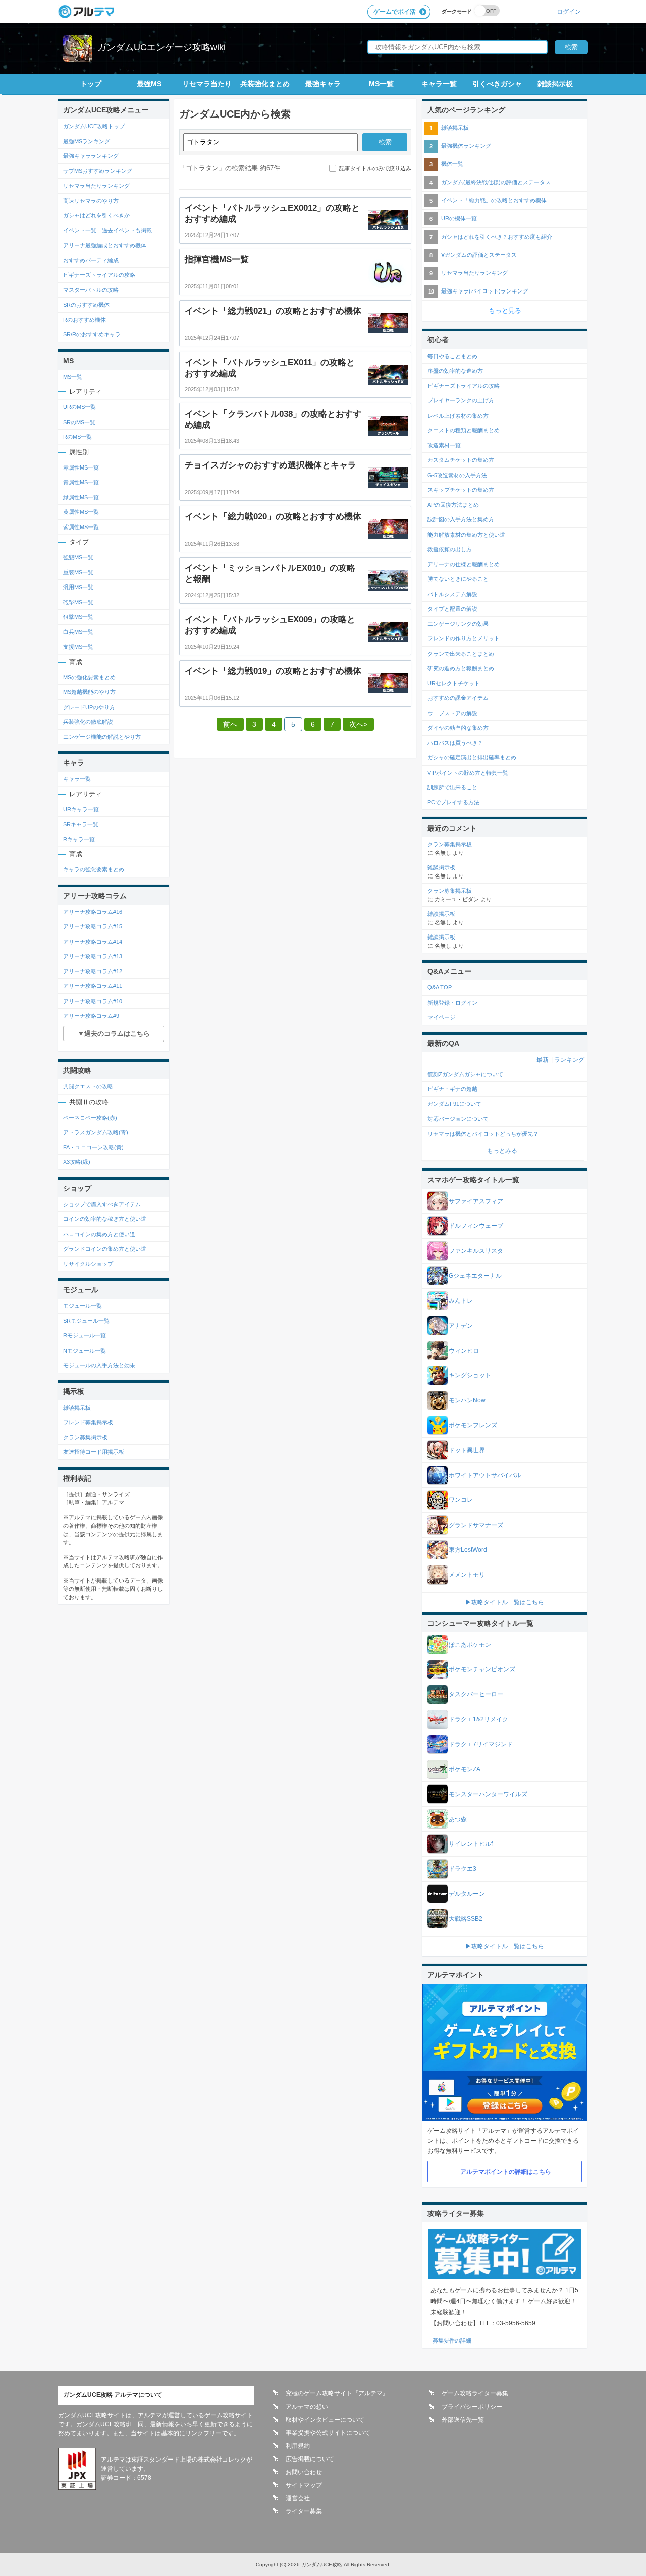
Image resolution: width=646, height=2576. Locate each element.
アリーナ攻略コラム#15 (93, 926)
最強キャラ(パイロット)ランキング (485, 291)
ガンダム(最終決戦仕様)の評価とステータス (496, 182)
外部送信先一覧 (463, 2420)
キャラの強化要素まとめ (94, 869)
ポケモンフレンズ (473, 1425)
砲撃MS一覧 (78, 602)
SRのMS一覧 (79, 422)
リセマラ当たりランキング (96, 186)
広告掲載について (310, 2459)
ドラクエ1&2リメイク (478, 1719)
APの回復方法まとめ (453, 505)
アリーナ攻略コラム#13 (93, 956)
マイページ (441, 1017)
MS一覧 (381, 84)
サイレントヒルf (471, 1844)
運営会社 (298, 2498)
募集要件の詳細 (452, 2340)
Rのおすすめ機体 (85, 320)
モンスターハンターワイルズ (488, 1794)
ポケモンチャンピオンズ (482, 1669)
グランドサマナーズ (476, 1525)
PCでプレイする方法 (453, 802)
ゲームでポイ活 (395, 12)
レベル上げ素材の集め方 (458, 416)
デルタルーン (467, 1894)
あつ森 (458, 1819)
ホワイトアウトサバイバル (485, 1475)
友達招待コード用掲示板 (94, 1452)
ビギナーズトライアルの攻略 (99, 275)
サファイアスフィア (476, 1201)
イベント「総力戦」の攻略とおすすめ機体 (494, 200)
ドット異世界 (467, 1450)
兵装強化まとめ (265, 84)
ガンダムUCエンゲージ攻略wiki (161, 47)
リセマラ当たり (207, 84)
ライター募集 (304, 2511)
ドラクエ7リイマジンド (481, 1744)
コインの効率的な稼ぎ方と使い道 (105, 1219)
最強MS (149, 84)
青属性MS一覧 (81, 482)
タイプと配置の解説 (452, 609)
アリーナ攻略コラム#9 (91, 1016)
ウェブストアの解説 (452, 713)
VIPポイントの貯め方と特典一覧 (468, 773)
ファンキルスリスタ (476, 1251)
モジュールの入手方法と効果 (99, 1365)
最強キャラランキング (91, 156)
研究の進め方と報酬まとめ (461, 668)
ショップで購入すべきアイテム (102, 1204)
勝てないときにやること (458, 579)
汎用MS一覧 (78, 587)
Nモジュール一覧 (85, 1351)
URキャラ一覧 (81, 809)
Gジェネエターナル (475, 1276)
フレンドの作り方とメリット (464, 638)
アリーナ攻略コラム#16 (93, 912)
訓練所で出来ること (452, 787)
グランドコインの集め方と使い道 (105, 1249)
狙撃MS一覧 (78, 617)
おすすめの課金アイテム (458, 698)
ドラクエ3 (463, 1869)
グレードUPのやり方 (89, 707)
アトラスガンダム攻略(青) (96, 1132)
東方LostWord (468, 1550)
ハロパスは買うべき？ (455, 743)
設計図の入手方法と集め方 (461, 519)
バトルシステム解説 (452, 594)
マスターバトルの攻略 (91, 290)
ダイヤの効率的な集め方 (458, 728)
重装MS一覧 (78, 572)
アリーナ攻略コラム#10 (93, 1001)
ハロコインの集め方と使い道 (99, 1234)
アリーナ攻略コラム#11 (93, 986)
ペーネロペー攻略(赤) (90, 1118)
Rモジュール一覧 (85, 1335)
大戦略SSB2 (466, 1919)
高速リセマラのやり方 (91, 201)
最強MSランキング (87, 141)
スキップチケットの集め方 (461, 490)
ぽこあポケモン (470, 1645)
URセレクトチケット (454, 683)
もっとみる (502, 1151)
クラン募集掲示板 (85, 1437)
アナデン (461, 1326)
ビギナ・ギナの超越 (452, 1089)
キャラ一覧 (439, 84)
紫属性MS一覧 (81, 527)
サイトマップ (304, 2485)
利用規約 (298, 2446)
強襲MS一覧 (78, 557)
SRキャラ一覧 (81, 824)
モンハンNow (467, 1400)
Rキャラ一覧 (79, 839)
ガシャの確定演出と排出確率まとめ (472, 757)
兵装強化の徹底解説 (88, 722)
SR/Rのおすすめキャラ (92, 334)
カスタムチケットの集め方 (461, 460)
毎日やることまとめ (452, 356)
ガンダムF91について (454, 1104)
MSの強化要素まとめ (89, 677)
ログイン (569, 11)
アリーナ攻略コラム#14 (93, 942)
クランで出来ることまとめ (461, 654)
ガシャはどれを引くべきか (96, 215)
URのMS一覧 (79, 407)
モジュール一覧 (83, 1306)
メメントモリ (467, 1575)
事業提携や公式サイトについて (328, 2433)
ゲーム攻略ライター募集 (475, 2393)
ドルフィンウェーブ (476, 1226)
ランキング (569, 1060)
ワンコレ (461, 1500)
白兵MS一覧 (78, 632)
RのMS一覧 (77, 437)
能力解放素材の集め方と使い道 (466, 535)
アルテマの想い (307, 2407)
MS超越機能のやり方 (89, 692)
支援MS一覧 (78, 647)
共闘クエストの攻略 (88, 1086)
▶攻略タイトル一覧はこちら (505, 1602)
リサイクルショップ (88, 1264)
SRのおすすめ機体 (86, 305)
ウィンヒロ (464, 1351)
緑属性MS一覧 (81, 497)
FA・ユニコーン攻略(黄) (93, 1147)
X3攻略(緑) (77, 1162)
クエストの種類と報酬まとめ (464, 430)
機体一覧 (452, 164)
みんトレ (461, 1301)
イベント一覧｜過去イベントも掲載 (107, 230)
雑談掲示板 (555, 84)
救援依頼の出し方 (450, 549)
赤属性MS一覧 (81, 467)
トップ (91, 84)
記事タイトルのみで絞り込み (375, 168)
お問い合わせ (304, 2472)
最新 (543, 1060)
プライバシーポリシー (472, 2407)
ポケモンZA (465, 1769)
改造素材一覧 (444, 445)
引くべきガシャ (497, 84)
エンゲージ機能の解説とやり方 (102, 737)
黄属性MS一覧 (81, 512)
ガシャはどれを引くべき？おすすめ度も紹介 (497, 237)
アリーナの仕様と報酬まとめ (464, 564)
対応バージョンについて (458, 1119)
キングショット (470, 1375)
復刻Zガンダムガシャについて (465, 1074)
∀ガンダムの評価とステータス (479, 255)
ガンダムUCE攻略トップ (94, 126)
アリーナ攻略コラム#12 (93, 971)
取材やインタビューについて (325, 2420)
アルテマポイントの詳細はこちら (506, 2172)
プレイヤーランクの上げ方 (461, 400)
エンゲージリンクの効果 (458, 624)
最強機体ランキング (466, 146)
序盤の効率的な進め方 (455, 371)
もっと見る (505, 310)
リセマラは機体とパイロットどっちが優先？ (483, 1134)
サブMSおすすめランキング (98, 171)
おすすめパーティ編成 (91, 260)
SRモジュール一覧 (86, 1321)
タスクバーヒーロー (476, 1694)
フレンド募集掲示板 (88, 1422)
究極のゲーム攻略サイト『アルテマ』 (337, 2393)
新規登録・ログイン (452, 1003)
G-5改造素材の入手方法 (457, 475)
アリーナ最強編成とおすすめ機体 (105, 245)
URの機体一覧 (459, 218)
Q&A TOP (440, 987)
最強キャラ (323, 84)
